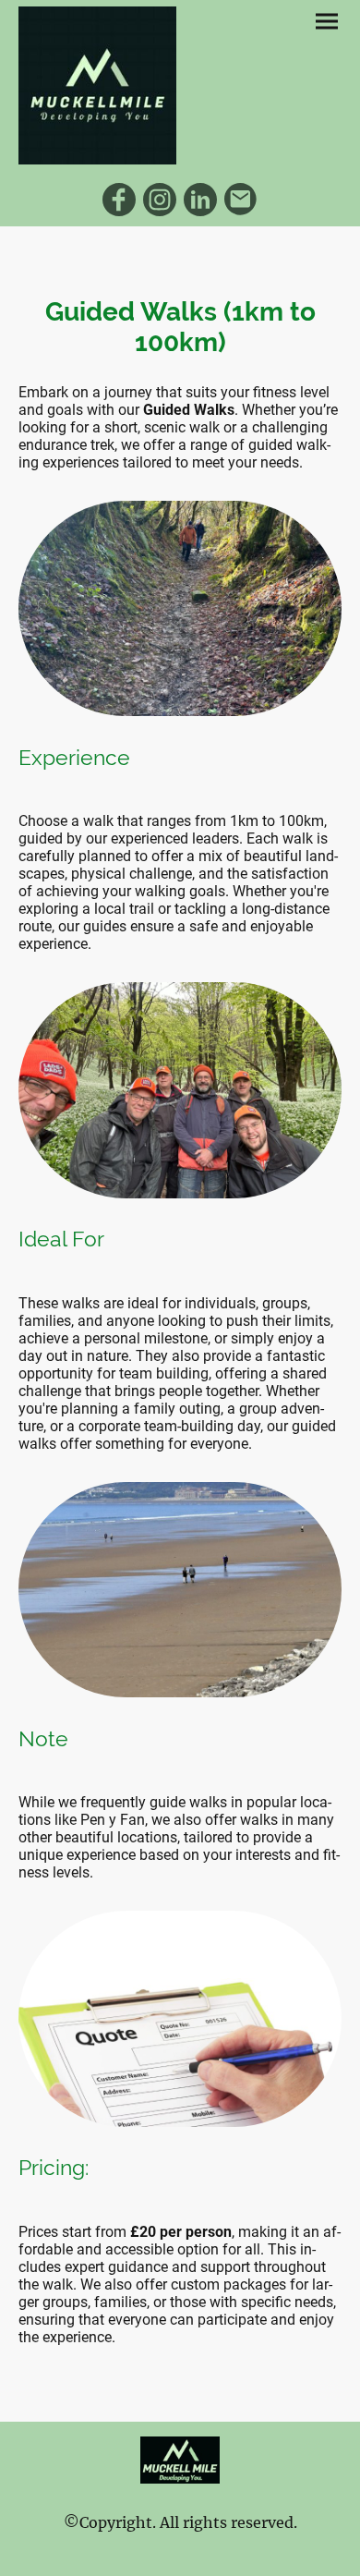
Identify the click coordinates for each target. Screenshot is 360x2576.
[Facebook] (119, 200)
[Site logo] (97, 85)
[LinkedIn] (200, 200)
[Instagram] (160, 200)
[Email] (241, 200)
